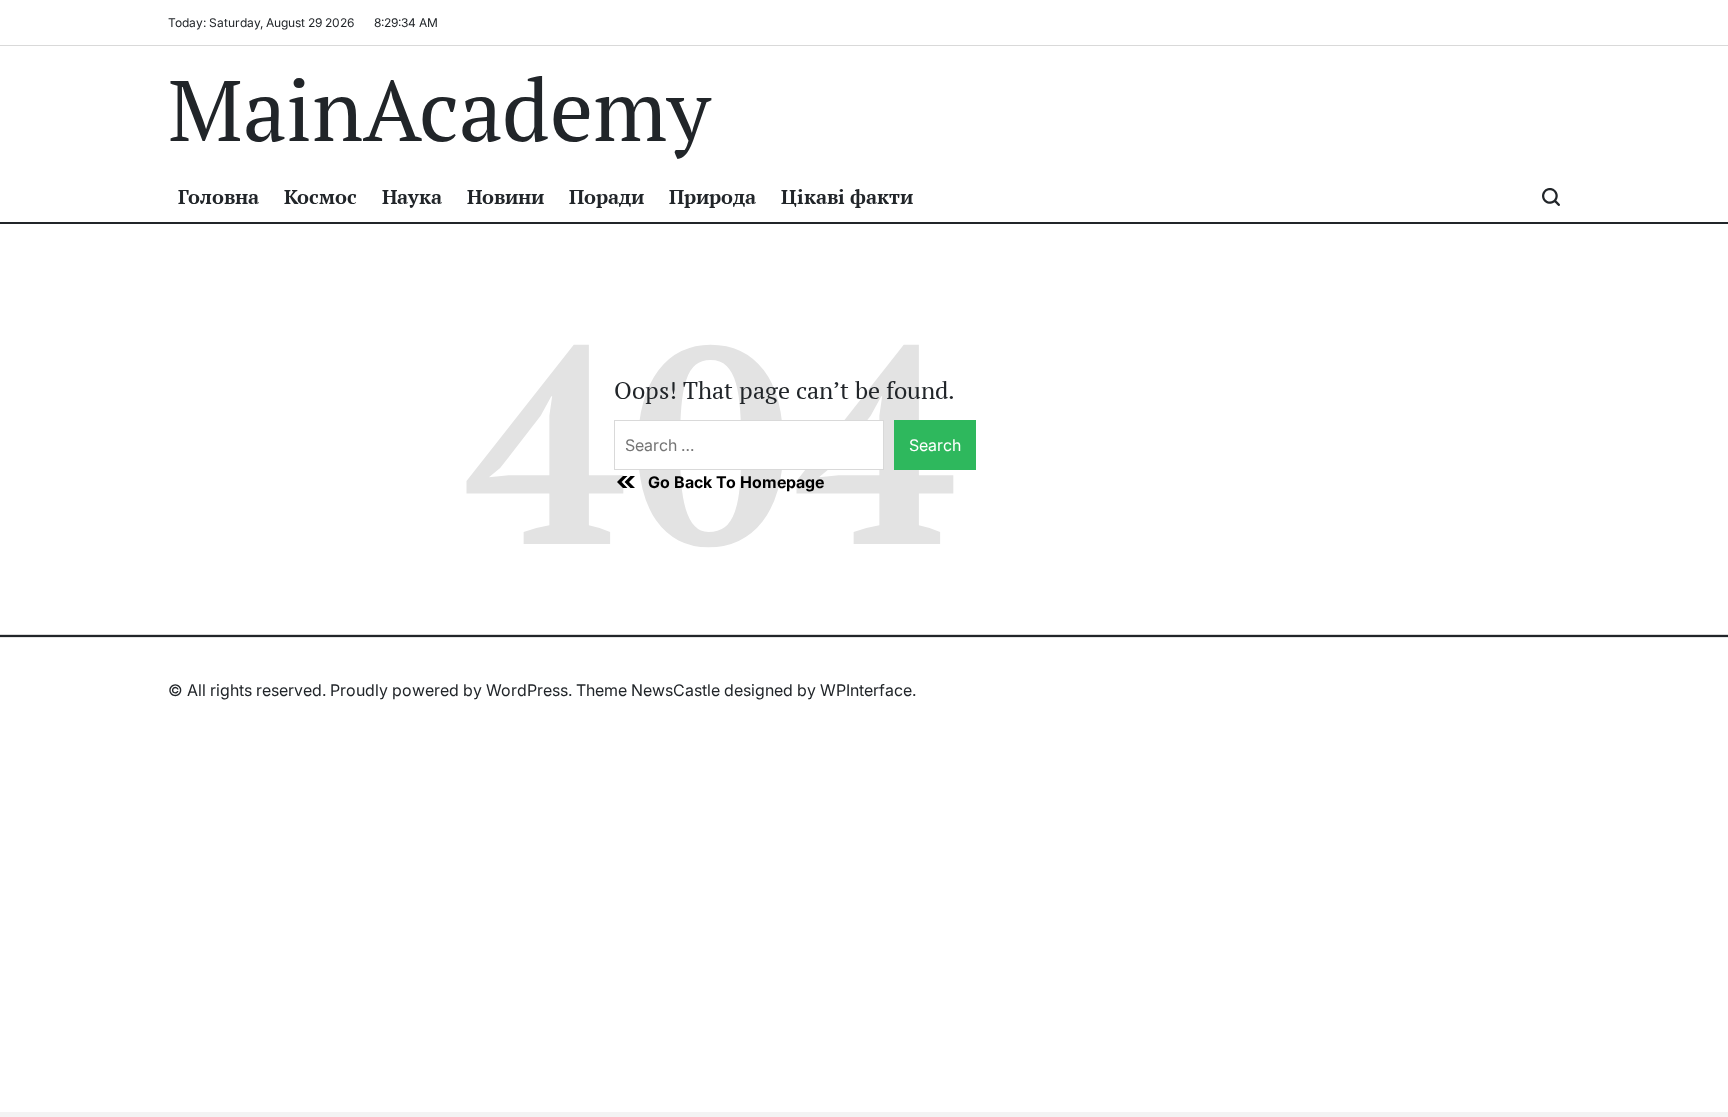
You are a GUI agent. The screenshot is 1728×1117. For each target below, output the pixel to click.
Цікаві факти (847, 196)
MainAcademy (439, 109)
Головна (218, 196)
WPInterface (866, 690)
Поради (606, 196)
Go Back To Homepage (736, 482)
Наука (412, 196)
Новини (505, 196)
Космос (320, 196)
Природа (712, 196)
